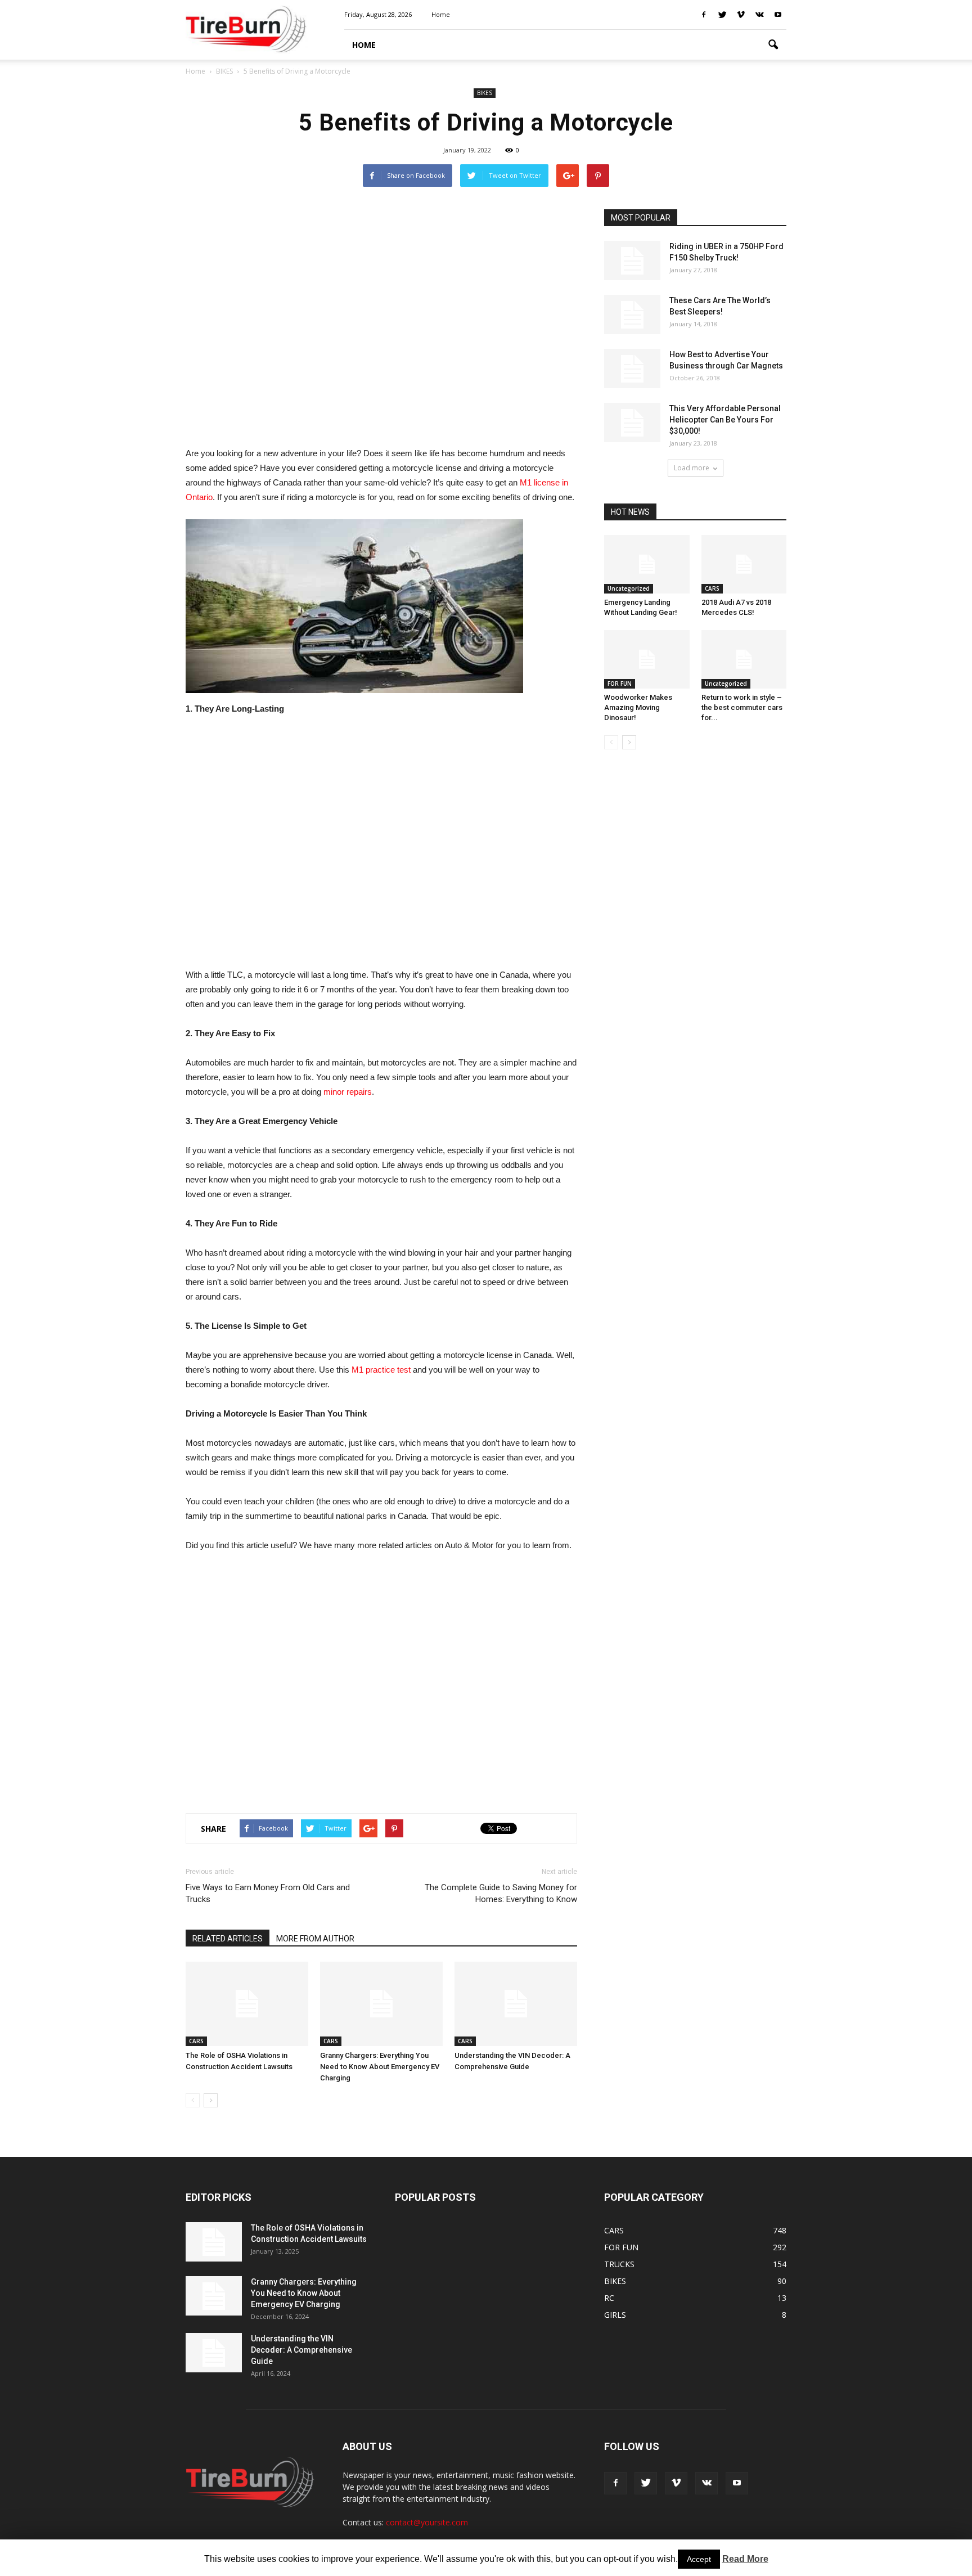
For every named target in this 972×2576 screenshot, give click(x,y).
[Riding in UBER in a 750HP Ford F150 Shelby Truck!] (632, 260)
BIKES (485, 93)
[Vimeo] (741, 15)
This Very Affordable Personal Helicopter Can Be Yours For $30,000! (725, 420)
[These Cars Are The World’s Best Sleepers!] (632, 314)
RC (609, 2298)
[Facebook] (704, 15)
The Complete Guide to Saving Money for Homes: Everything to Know (501, 1893)
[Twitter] (722, 15)
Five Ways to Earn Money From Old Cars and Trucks (268, 1893)
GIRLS (615, 2315)
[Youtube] (778, 15)
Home (195, 71)
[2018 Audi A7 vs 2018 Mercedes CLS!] (744, 564)
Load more (692, 468)
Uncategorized (629, 588)
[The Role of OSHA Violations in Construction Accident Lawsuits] (247, 2004)
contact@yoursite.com (427, 2522)
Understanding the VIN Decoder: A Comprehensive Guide (301, 2350)
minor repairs (348, 1092)
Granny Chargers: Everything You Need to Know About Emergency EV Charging (380, 2067)
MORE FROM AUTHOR (315, 1939)
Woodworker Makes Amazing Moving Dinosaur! (638, 707)
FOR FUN (620, 684)
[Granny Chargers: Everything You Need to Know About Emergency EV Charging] (381, 2004)
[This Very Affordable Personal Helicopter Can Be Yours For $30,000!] (632, 422)
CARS (196, 2041)
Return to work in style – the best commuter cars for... (742, 707)
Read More (745, 2559)
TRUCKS (619, 2264)
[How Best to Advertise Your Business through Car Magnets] (632, 368)
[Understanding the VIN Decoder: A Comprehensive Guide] (516, 2004)
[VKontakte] (759, 15)
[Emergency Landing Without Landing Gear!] (647, 564)
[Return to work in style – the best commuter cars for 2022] (744, 659)
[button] (773, 45)
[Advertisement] (381, 322)
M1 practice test (381, 1370)
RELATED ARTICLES (228, 1939)
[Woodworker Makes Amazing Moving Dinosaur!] (647, 659)
